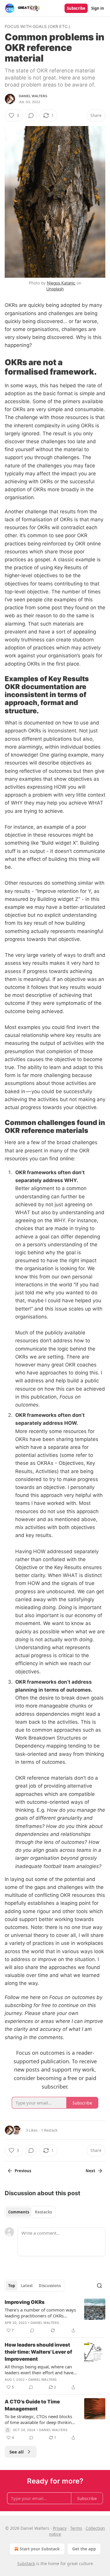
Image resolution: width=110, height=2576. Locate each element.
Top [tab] (12, 2286)
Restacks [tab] (43, 2212)
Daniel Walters (33, 96)
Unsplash (55, 289)
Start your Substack (40, 2549)
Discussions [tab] (50, 2286)
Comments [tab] (19, 2212)
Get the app (84, 2549)
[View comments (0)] (31, 115)
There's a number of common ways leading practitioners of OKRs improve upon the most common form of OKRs (40, 2313)
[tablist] (30, 2212)
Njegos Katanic (61, 283)
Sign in (98, 8)
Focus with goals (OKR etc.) (37, 26)
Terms (76, 2528)
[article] (55, 2316)
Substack (26, 2563)
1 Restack (49, 2130)
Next (90, 2171)
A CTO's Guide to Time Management (32, 2405)
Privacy (60, 2528)
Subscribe (76, 8)
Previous (23, 2171)
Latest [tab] (27, 2286)
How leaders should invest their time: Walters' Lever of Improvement (38, 2352)
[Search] (99, 2286)
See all (17, 2452)
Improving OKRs (25, 2302)
